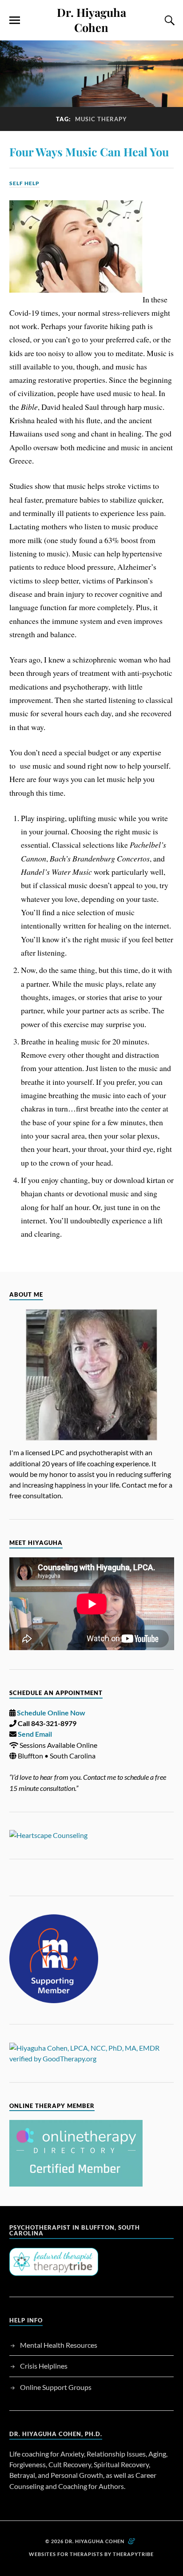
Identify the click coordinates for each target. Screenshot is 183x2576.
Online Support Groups (56, 2387)
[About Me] (92, 1375)
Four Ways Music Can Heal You (89, 151)
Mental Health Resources (59, 2345)
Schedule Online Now (51, 1713)
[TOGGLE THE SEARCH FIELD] (168, 20)
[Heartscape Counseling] (92, 1835)
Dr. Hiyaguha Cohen (91, 20)
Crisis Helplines (44, 2366)
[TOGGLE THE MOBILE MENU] (15, 20)
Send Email (35, 1734)
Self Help (24, 183)
